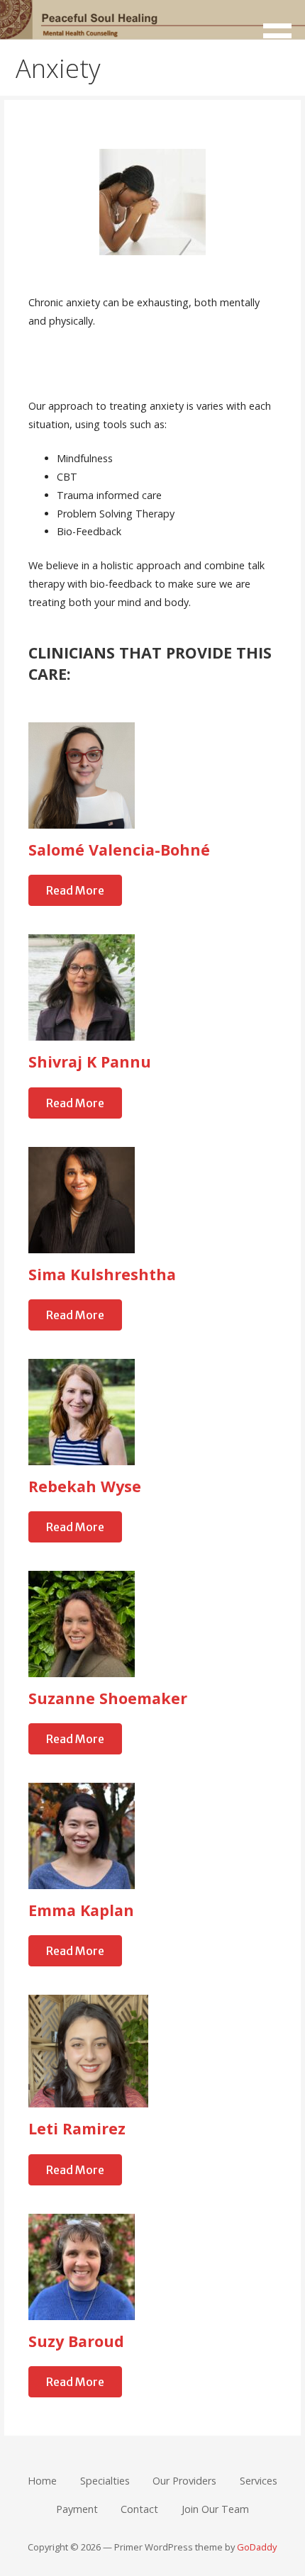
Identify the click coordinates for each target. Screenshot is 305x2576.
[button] (282, 27)
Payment (77, 2509)
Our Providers (184, 2481)
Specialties (105, 2481)
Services (259, 2481)
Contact (139, 2509)
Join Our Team (215, 2509)
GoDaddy (257, 2547)
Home (42, 2481)
